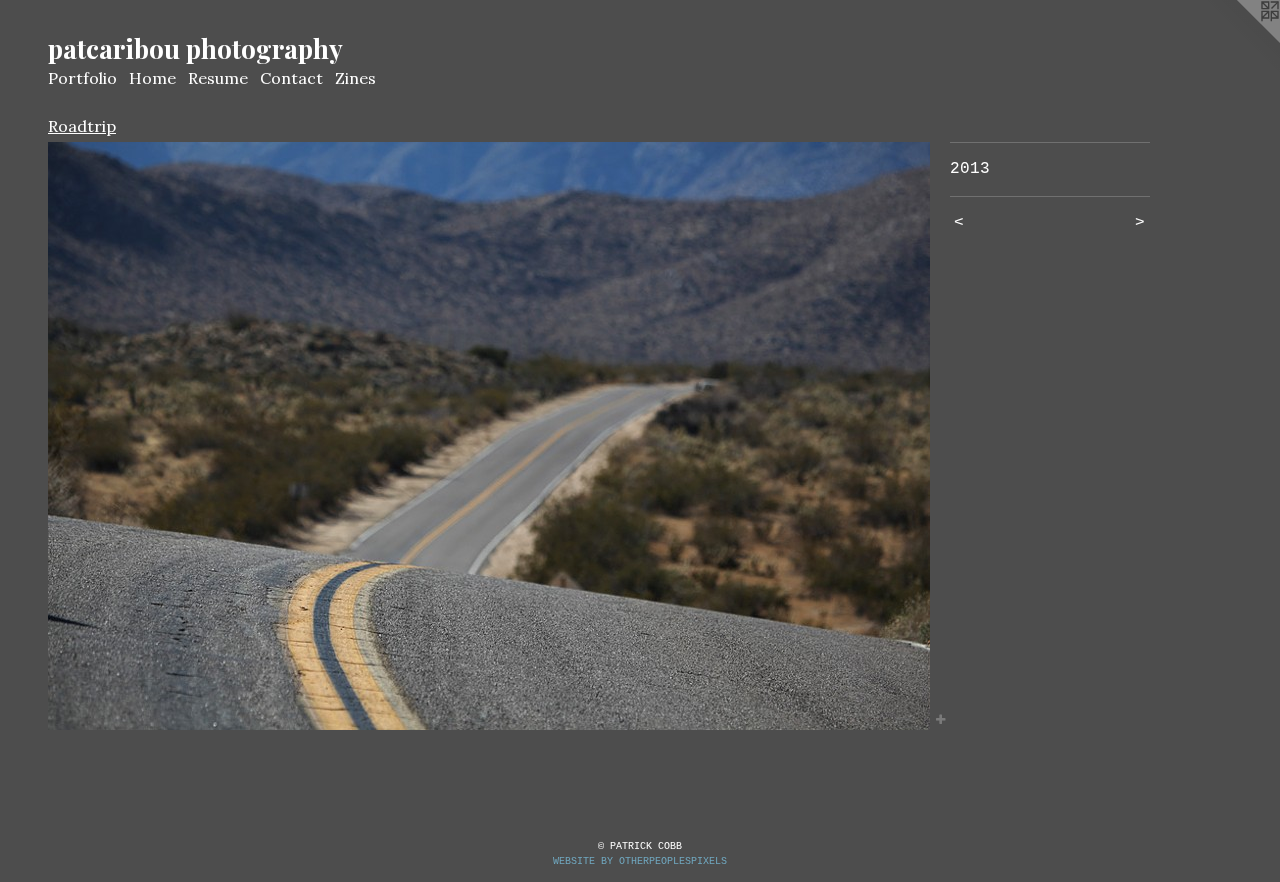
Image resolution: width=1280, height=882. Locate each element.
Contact (291, 78)
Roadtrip (82, 126)
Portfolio (82, 78)
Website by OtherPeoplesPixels (640, 861)
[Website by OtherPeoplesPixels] (1240, 40)
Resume (218, 78)
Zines (355, 78)
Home (152, 78)
